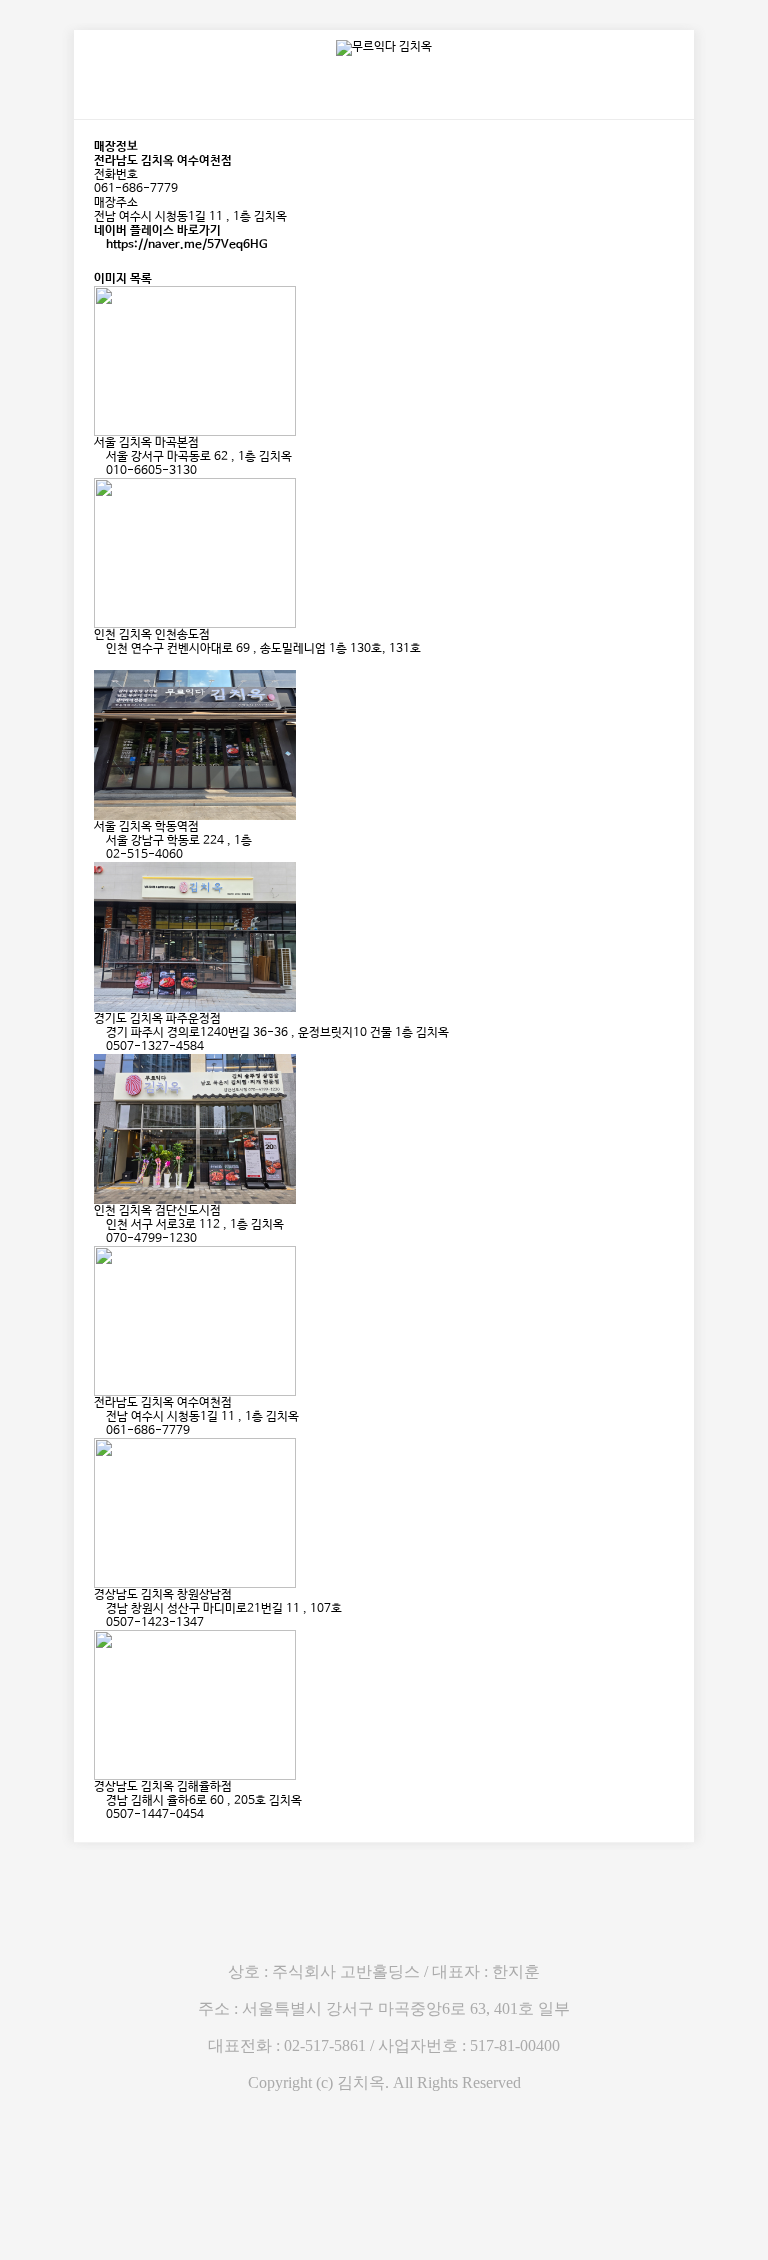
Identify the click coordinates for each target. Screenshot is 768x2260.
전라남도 (116, 1403)
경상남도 (116, 1595)
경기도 (110, 1019)
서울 (105, 443)
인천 (105, 635)
